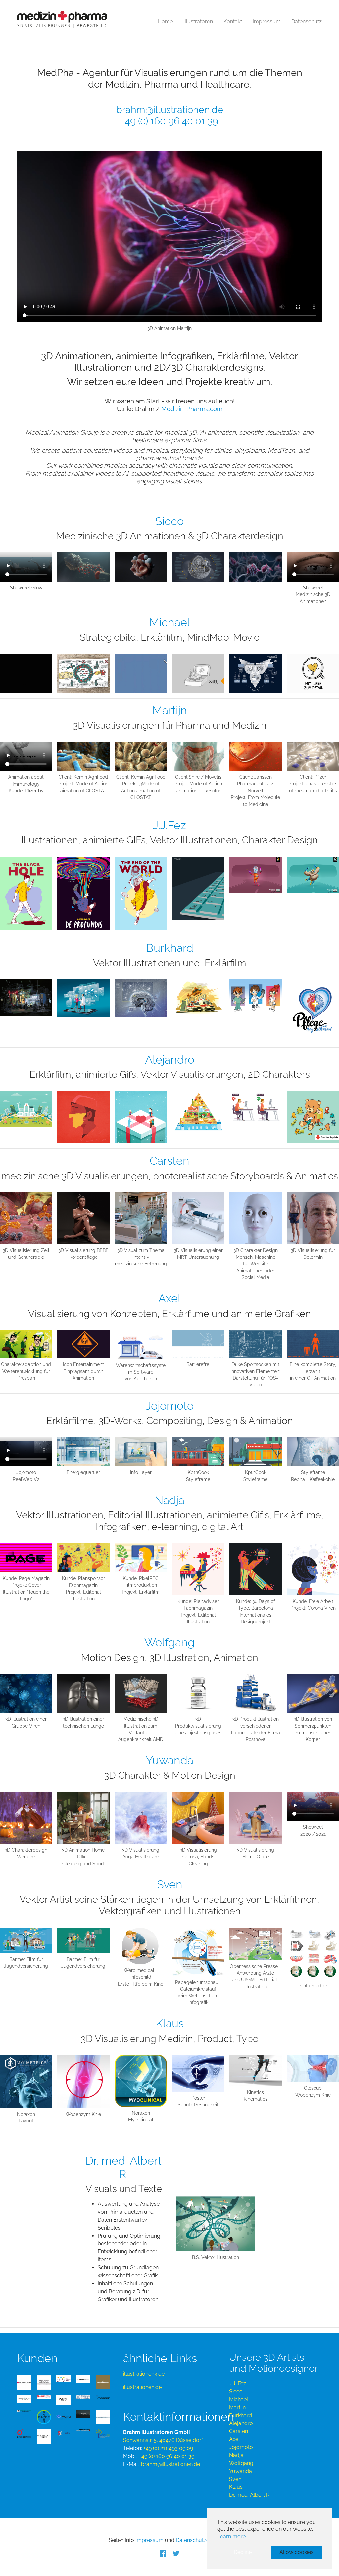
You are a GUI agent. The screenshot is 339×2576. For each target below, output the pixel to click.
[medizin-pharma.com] (62, 22)
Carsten (239, 2431)
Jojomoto (241, 2447)
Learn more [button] (231, 2536)
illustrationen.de (142, 2387)
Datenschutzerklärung (203, 2540)
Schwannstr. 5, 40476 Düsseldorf (163, 2440)
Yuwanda (241, 2471)
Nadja (236, 2455)
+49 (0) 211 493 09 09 (168, 2448)
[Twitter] (176, 2553)
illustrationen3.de (144, 2374)
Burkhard (241, 2415)
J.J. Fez (238, 2384)
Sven (235, 2479)
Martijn (237, 2407)
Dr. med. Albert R (249, 2495)
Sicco (236, 2392)
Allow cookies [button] (296, 2552)
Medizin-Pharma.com (192, 409)
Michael (239, 2399)
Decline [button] (243, 2552)
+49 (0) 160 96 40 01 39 (170, 121)
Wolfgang (241, 2463)
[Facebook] (163, 2553)
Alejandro (241, 2423)
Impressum (149, 2540)
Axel (234, 2439)
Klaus (236, 2487)
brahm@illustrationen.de (170, 110)
